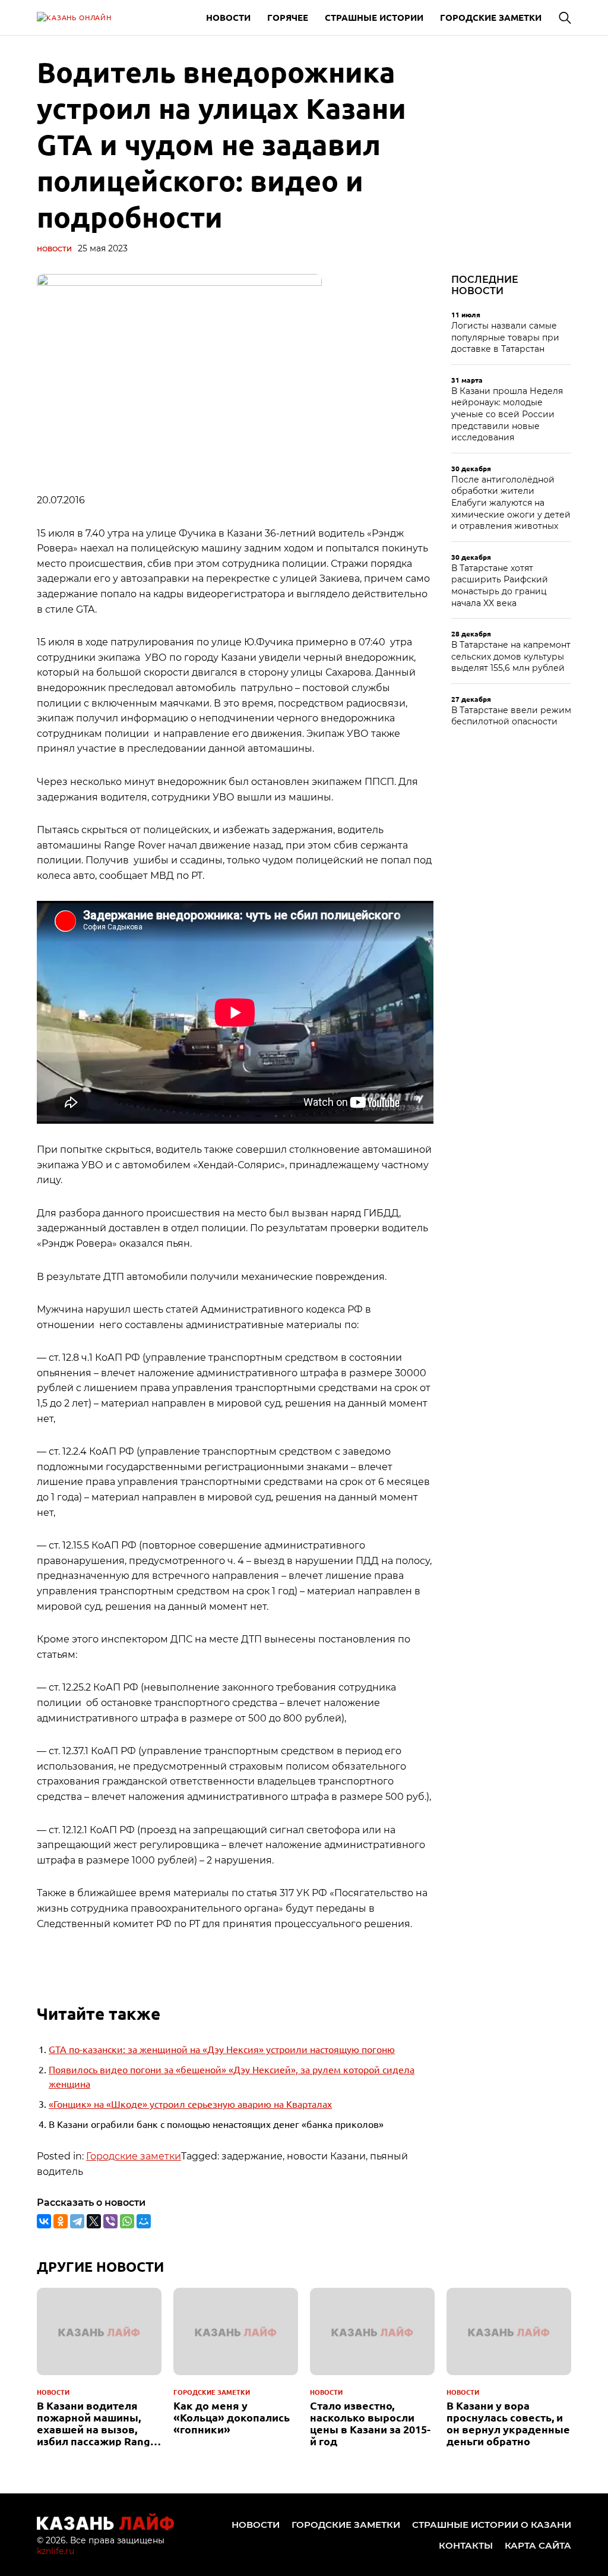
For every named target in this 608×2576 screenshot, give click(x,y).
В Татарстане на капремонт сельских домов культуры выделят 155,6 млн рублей (511, 656)
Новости (228, 17)
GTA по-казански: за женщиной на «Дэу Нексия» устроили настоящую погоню (222, 2049)
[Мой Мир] (144, 2221)
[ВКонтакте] (44, 2221)
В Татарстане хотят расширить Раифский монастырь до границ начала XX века (500, 586)
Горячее (288, 17)
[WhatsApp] (127, 2221)
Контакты (466, 2545)
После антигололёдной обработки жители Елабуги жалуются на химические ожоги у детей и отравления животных (511, 503)
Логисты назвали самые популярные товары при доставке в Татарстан (505, 337)
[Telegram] (77, 2221)
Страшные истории (374, 17)
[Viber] (110, 2221)
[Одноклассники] (61, 2221)
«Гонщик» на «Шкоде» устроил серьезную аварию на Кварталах (190, 2104)
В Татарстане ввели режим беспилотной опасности (511, 716)
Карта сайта (538, 2545)
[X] (94, 2221)
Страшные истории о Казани (492, 2525)
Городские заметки (491, 17)
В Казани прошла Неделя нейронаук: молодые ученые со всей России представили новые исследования (507, 414)
